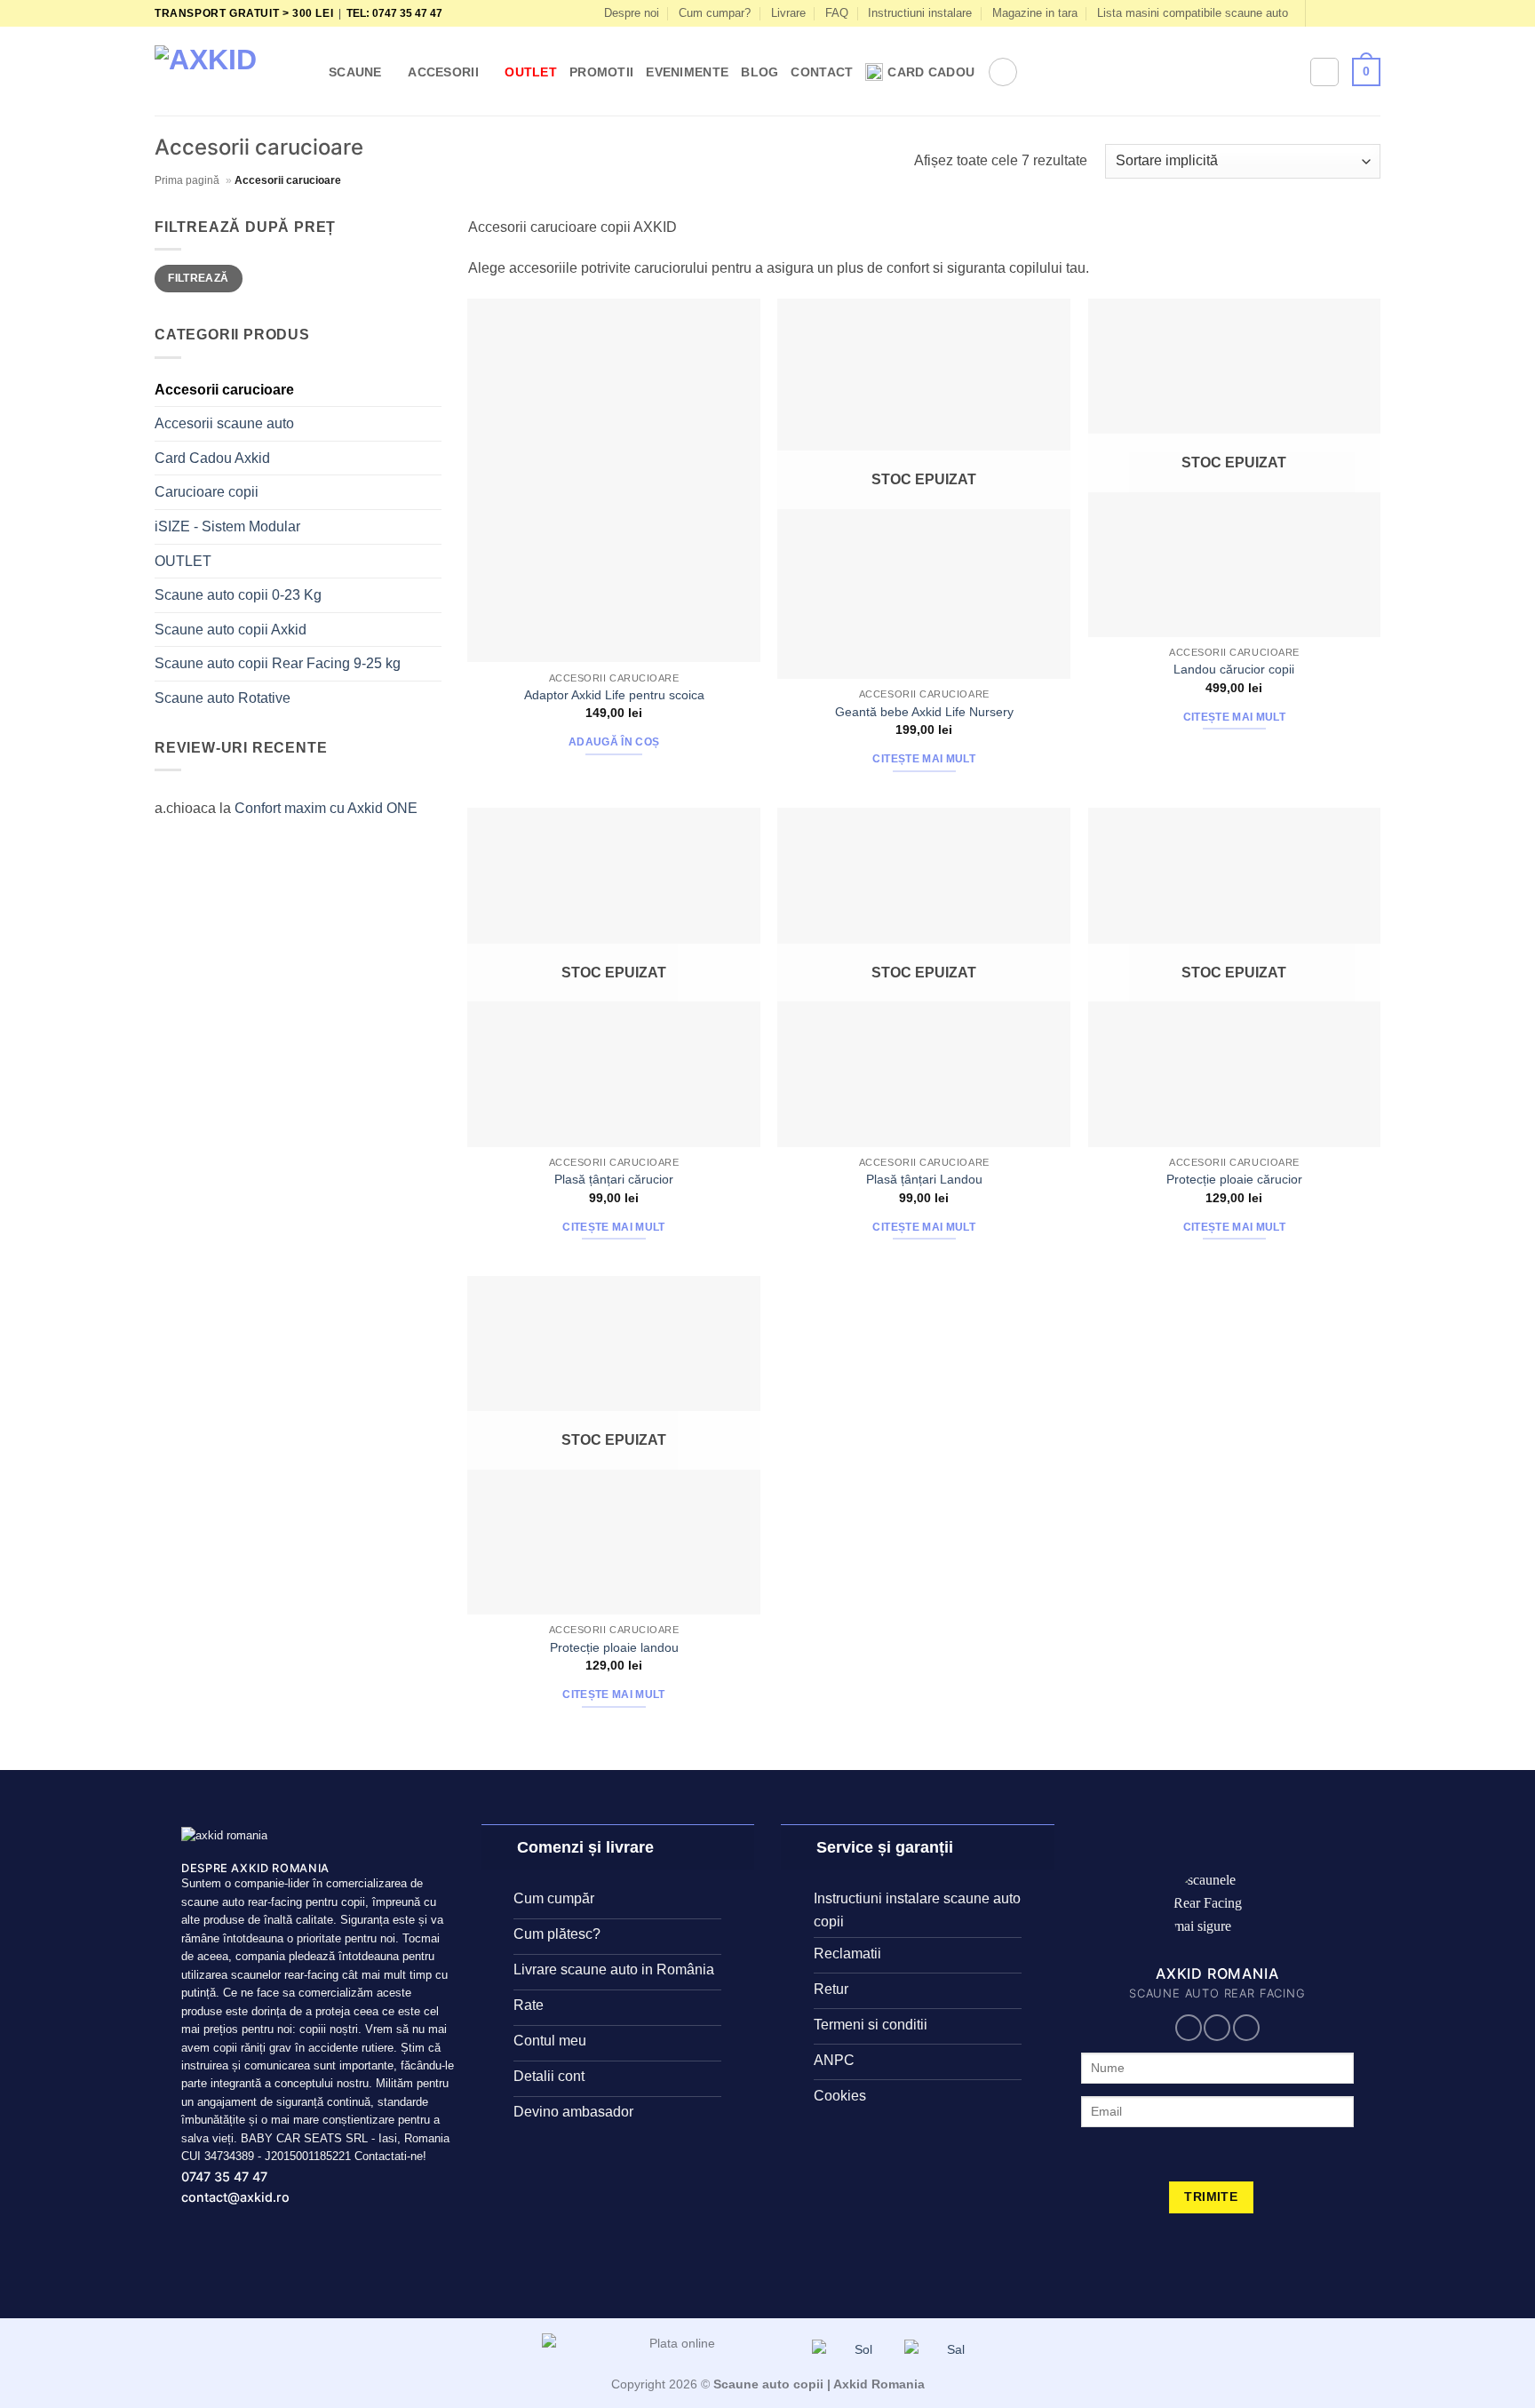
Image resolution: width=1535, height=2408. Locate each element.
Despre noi (632, 13)
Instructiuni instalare (920, 13)
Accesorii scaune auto (224, 423)
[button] (1003, 72)
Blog (760, 72)
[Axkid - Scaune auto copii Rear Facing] (228, 72)
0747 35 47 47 (224, 2177)
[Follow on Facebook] (1321, 13)
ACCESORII (443, 72)
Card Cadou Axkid (212, 458)
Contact (822, 72)
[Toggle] (499, 1847)
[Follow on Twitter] (1355, 13)
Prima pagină (187, 180)
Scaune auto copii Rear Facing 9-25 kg (278, 663)
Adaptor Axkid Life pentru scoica (614, 695)
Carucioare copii (207, 492)
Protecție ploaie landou (614, 1647)
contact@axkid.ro (235, 2197)
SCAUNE (355, 72)
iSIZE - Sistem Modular (227, 526)
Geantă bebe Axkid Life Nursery (924, 712)
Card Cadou (931, 72)
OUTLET (531, 72)
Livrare (788, 13)
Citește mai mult (924, 759)
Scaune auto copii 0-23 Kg (238, 595)
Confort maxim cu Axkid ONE (326, 808)
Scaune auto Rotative (223, 698)
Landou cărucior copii (1234, 669)
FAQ (837, 13)
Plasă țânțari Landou (924, 1179)
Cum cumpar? (715, 13)
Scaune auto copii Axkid (231, 630)
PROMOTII (601, 72)
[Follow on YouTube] (1246, 2028)
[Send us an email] (1372, 13)
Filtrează (198, 278)
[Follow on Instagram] (1338, 13)
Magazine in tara (1035, 13)
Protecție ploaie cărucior (1234, 1179)
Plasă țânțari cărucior (614, 1179)
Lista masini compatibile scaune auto (1193, 13)
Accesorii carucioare (224, 390)
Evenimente (687, 72)
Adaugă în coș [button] (614, 742)
